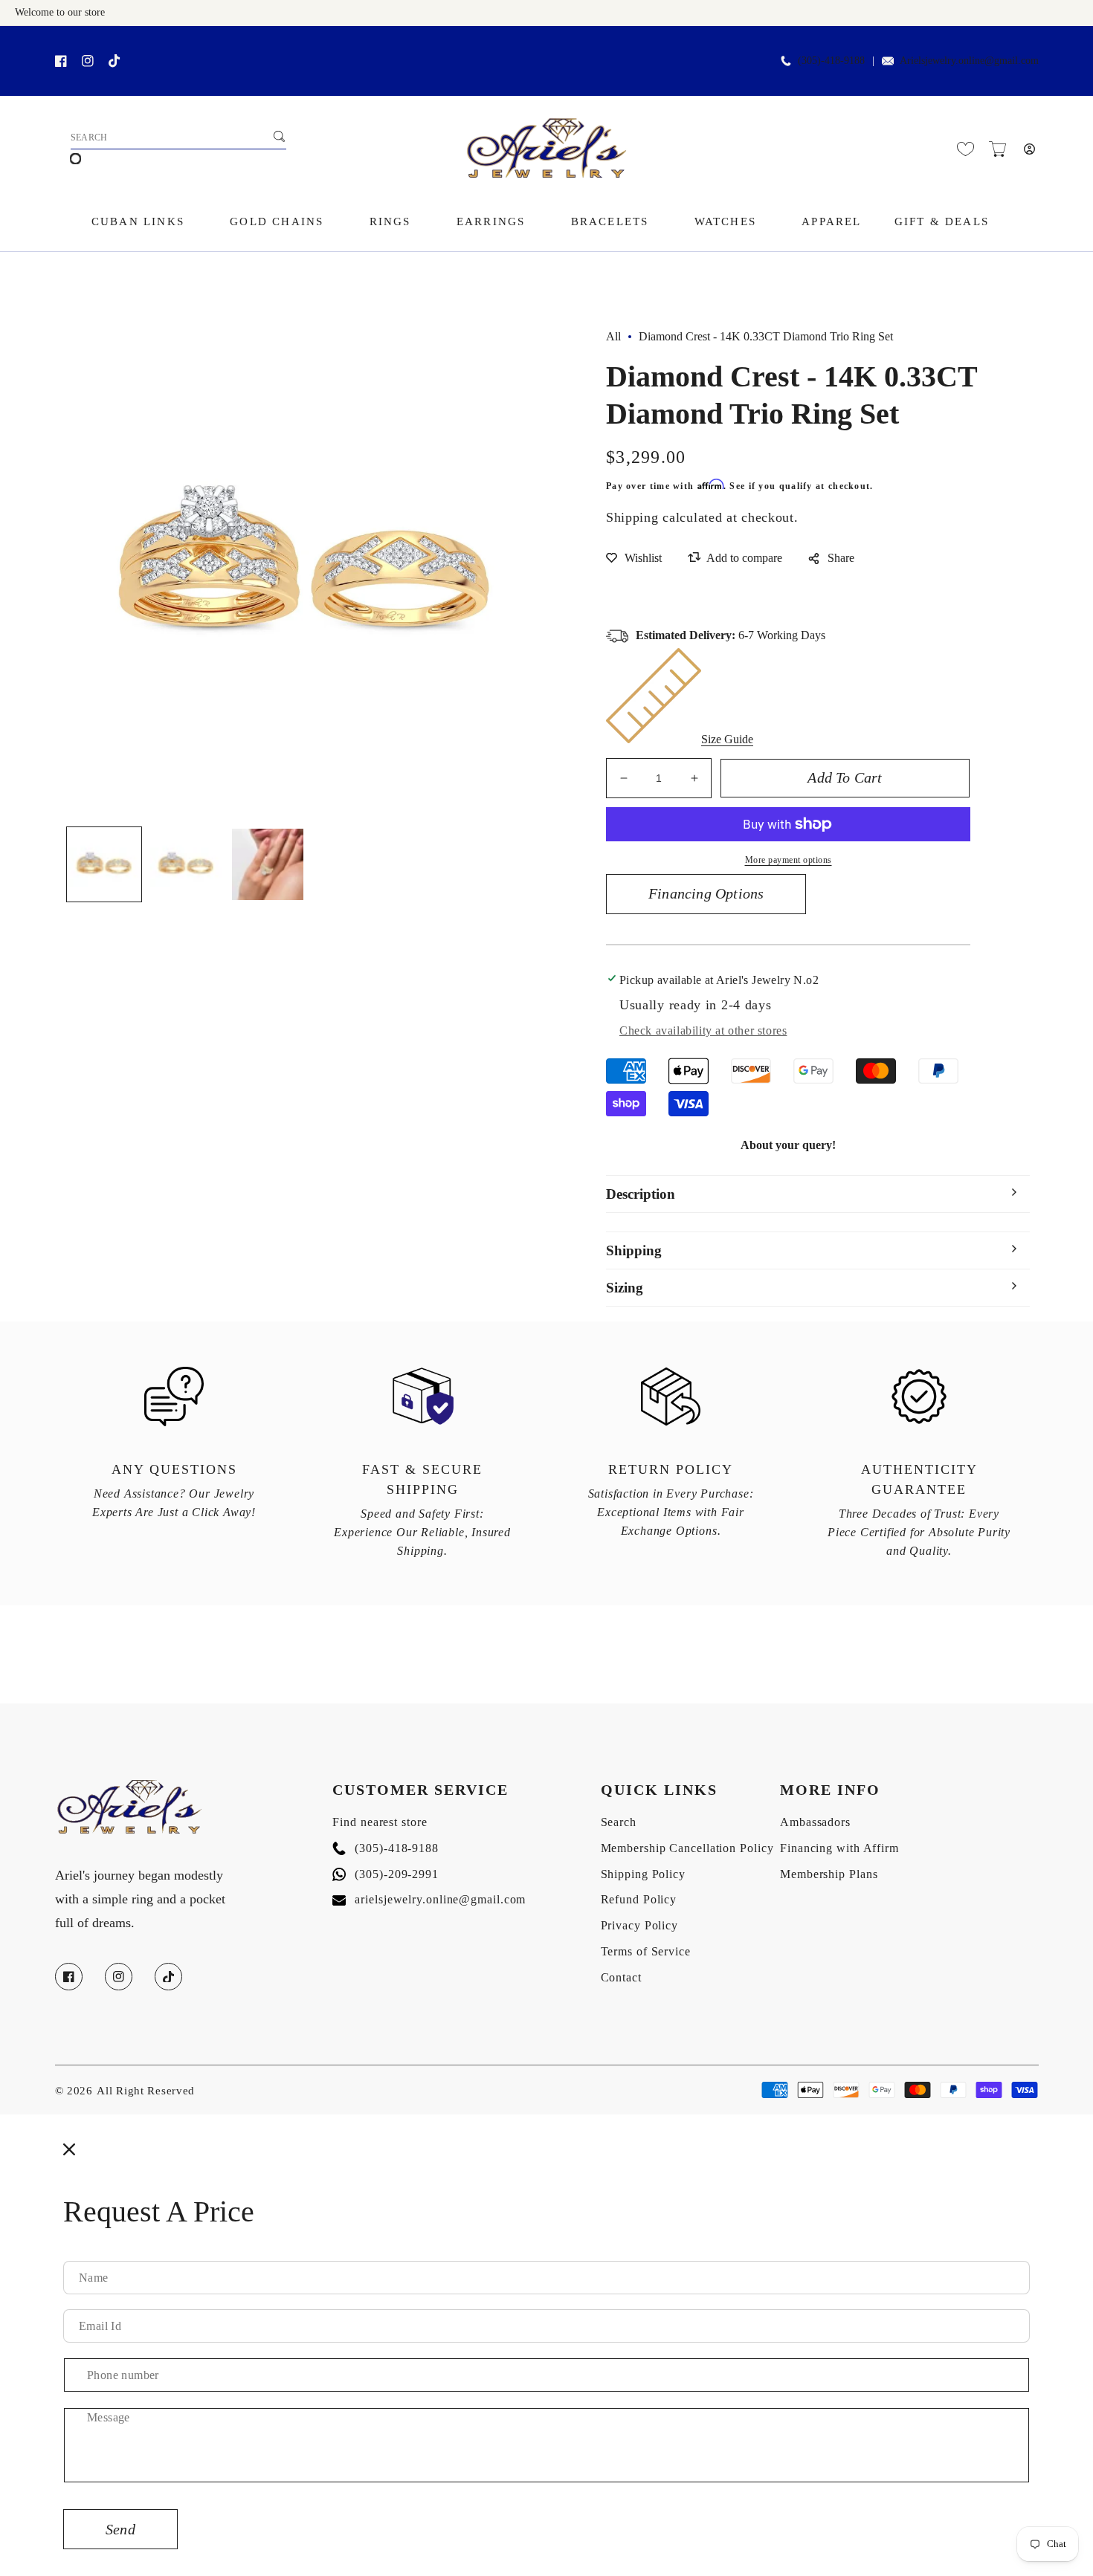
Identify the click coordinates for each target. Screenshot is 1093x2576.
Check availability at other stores (703, 1030)
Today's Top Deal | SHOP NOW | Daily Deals (186, 42)
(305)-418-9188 (386, 1848)
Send (120, 2529)
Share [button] (841, 558)
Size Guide (727, 739)
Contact (621, 1977)
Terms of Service (646, 1951)
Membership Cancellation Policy (687, 1848)
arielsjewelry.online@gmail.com (429, 1899)
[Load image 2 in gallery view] (186, 864)
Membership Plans (829, 1874)
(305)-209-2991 (386, 1874)
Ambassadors (815, 1822)
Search (619, 1822)
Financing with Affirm (839, 1848)
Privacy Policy (640, 1925)
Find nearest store (380, 1822)
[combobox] (178, 138)
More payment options (789, 860)
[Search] (280, 136)
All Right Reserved (146, 2091)
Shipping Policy (644, 1874)
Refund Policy (639, 1899)
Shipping (632, 517)
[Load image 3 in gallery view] (268, 864)
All (613, 336)
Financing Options (706, 893)
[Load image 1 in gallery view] (104, 864)
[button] (997, 149)
